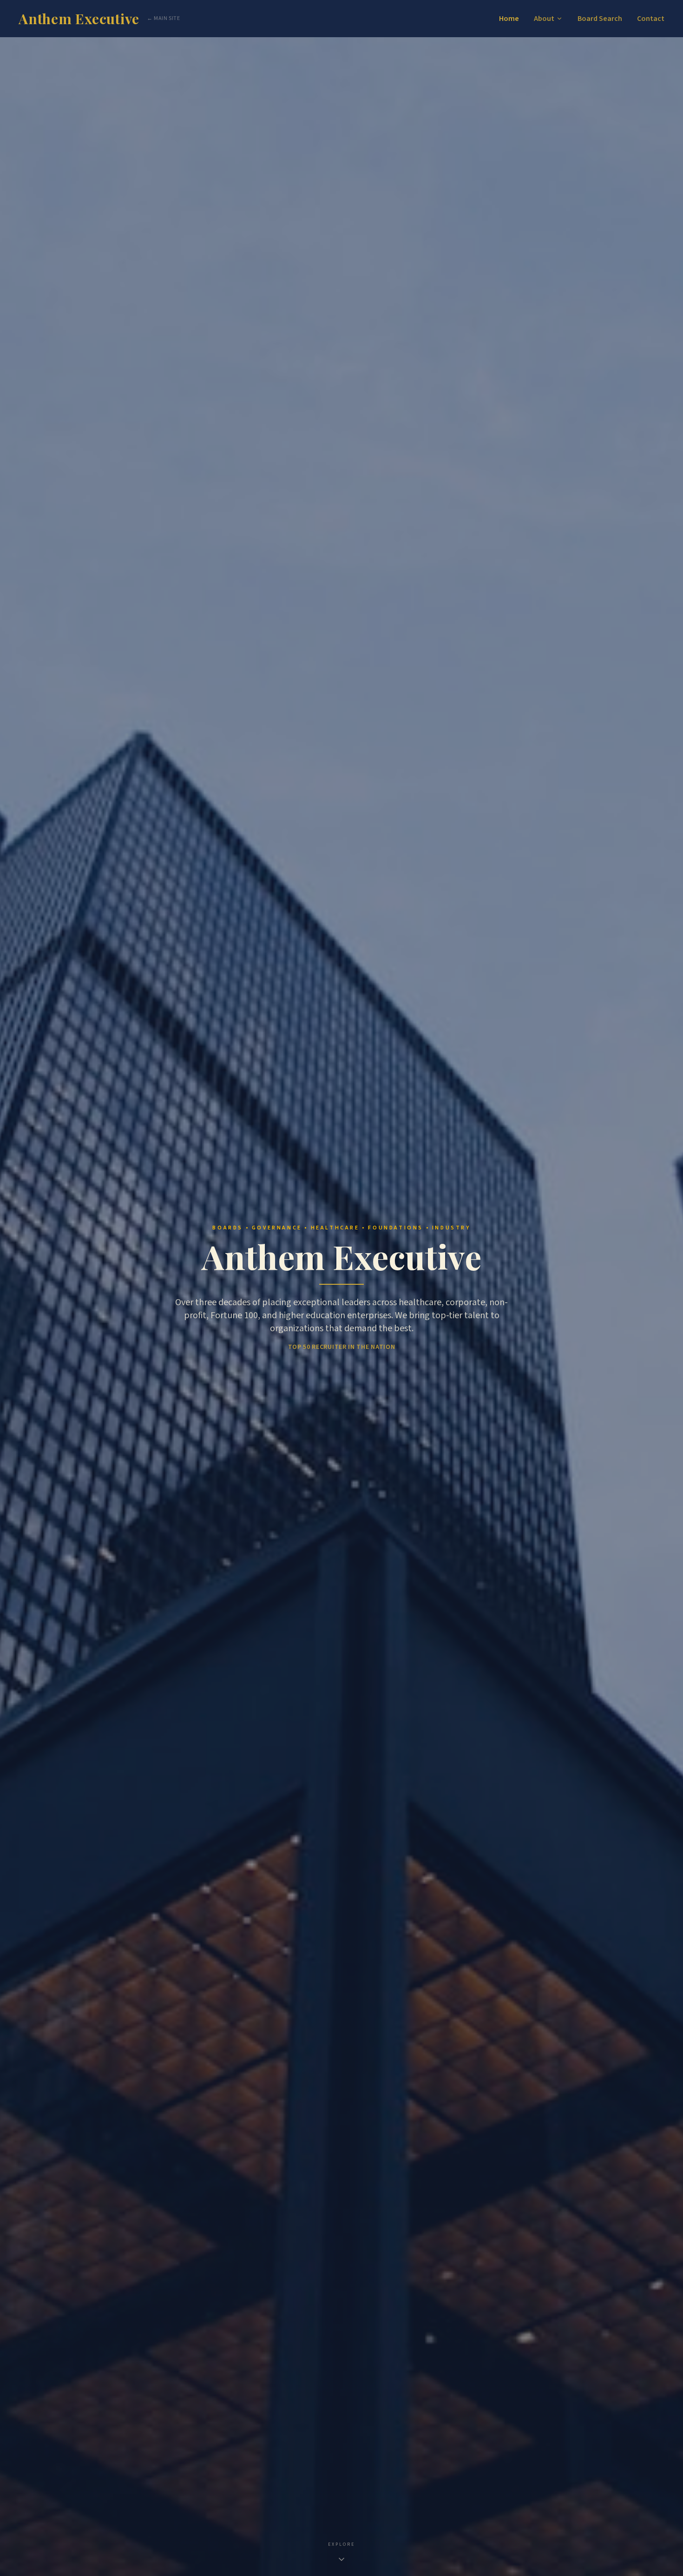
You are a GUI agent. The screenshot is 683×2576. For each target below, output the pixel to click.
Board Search (600, 19)
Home (509, 19)
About (544, 19)
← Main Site (164, 19)
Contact (651, 19)
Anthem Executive (79, 19)
